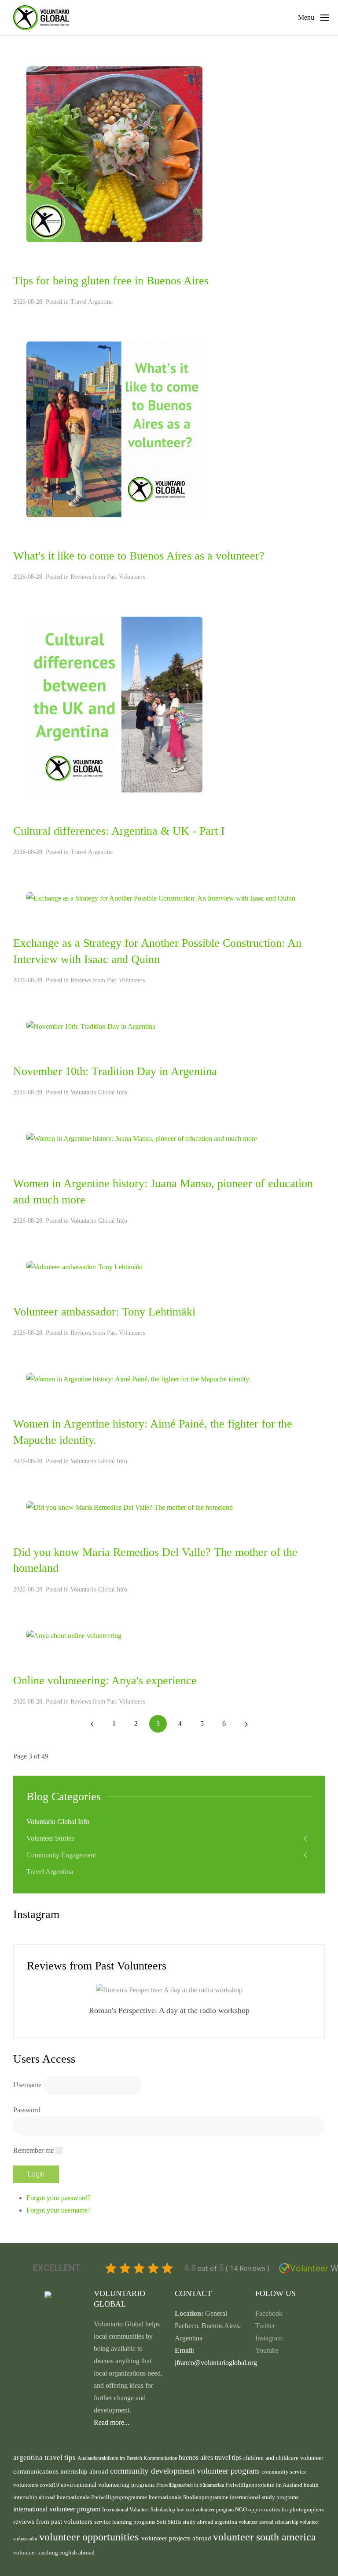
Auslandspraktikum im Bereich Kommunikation (128, 2458)
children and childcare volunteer (283, 2458)
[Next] (246, 1724)
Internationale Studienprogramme (189, 2497)
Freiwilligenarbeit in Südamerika (191, 2485)
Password (27, 2110)
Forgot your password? (59, 2198)
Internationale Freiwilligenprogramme (102, 2497)
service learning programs (125, 2522)
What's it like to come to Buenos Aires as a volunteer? (139, 556)
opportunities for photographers (286, 2510)
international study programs (264, 2497)
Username (27, 2085)
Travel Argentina (92, 302)
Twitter (265, 2326)
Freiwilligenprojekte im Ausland (265, 2485)
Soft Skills (170, 2522)
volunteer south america (265, 2537)
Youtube (267, 2350)
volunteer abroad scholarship (269, 2522)
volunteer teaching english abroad (54, 2553)
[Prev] (92, 1724)
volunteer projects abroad (177, 2538)
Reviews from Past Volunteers (108, 577)
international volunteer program (58, 2509)
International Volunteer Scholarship (139, 2510)
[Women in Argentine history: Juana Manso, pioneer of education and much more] (142, 1138)
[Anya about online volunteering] (74, 1635)
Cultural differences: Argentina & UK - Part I (119, 831)
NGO (242, 2509)
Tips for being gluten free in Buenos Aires (111, 281)
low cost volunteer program (206, 2510)
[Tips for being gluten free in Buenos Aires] (114, 154)
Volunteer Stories (50, 1838)
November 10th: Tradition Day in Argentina (115, 1071)
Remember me (33, 2150)
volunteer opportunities (90, 2537)
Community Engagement (61, 1855)
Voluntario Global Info (99, 1092)
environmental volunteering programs (108, 2485)
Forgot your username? (59, 2210)
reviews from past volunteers (54, 2522)
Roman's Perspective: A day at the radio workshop (169, 2010)
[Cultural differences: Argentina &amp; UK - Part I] (114, 704)
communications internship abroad (62, 2471)
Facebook (269, 2313)
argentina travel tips (45, 2457)
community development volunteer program (186, 2471)
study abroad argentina (211, 2522)
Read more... (112, 2422)
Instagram (269, 2338)
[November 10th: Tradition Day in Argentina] (91, 1026)
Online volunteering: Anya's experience (105, 1680)
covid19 (50, 2485)
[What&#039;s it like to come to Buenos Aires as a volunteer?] (114, 429)
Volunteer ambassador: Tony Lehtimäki (104, 1312)
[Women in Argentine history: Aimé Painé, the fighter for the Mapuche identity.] (138, 1379)
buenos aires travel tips (211, 2458)
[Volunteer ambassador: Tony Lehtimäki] (84, 1266)
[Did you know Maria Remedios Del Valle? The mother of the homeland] (130, 1507)
